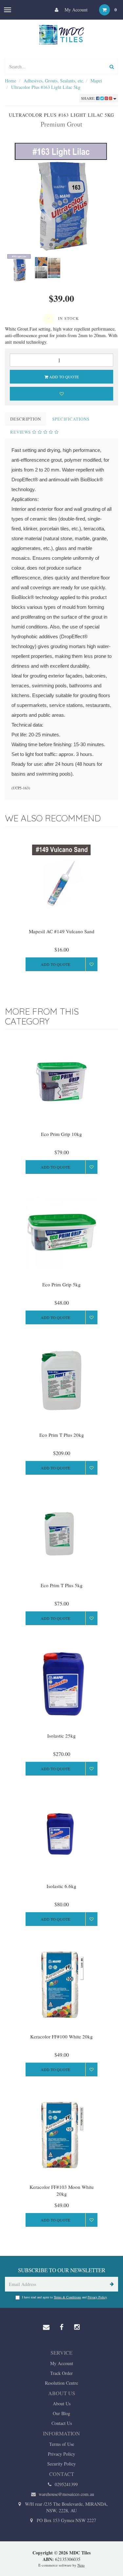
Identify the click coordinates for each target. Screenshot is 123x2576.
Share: (89, 98)
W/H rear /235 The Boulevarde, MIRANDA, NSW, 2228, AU (66, 2507)
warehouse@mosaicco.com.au (66, 2494)
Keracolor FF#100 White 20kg (61, 2036)
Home (10, 81)
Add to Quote (63, 377)
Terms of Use (62, 2444)
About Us (62, 2404)
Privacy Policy (97, 2297)
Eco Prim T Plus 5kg (62, 1585)
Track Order (61, 2373)
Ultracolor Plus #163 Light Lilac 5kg (46, 87)
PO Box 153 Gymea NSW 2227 (66, 2520)
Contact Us (62, 2423)
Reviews (21, 432)
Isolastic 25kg (61, 1736)
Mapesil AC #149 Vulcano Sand (62, 931)
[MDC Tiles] (62, 34)
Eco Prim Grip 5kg (61, 1284)
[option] (61, 197)
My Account (75, 10)
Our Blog (61, 2413)
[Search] (112, 67)
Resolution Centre (61, 2383)
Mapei (96, 81)
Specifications (71, 419)
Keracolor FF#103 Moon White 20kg (62, 2190)
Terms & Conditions (67, 2297)
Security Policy (61, 2464)
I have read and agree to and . (65, 2297)
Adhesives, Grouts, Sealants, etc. (54, 81)
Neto (81, 2565)
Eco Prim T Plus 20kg (62, 1435)
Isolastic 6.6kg (61, 1886)
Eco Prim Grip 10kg (61, 1134)
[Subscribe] (111, 2284)
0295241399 (66, 2484)
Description (26, 419)
